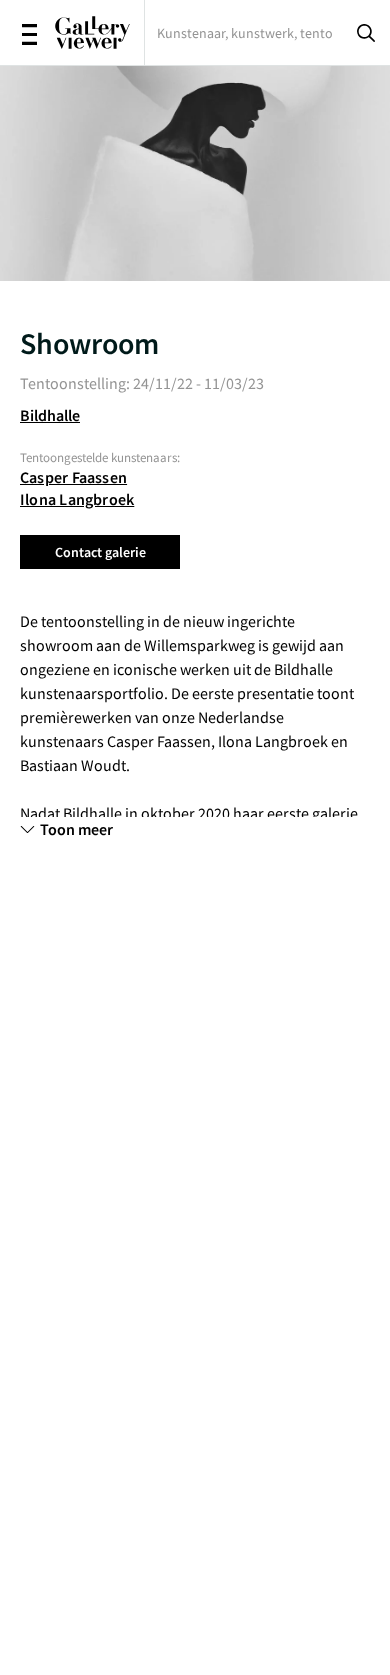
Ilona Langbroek (77, 499)
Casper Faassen (73, 477)
